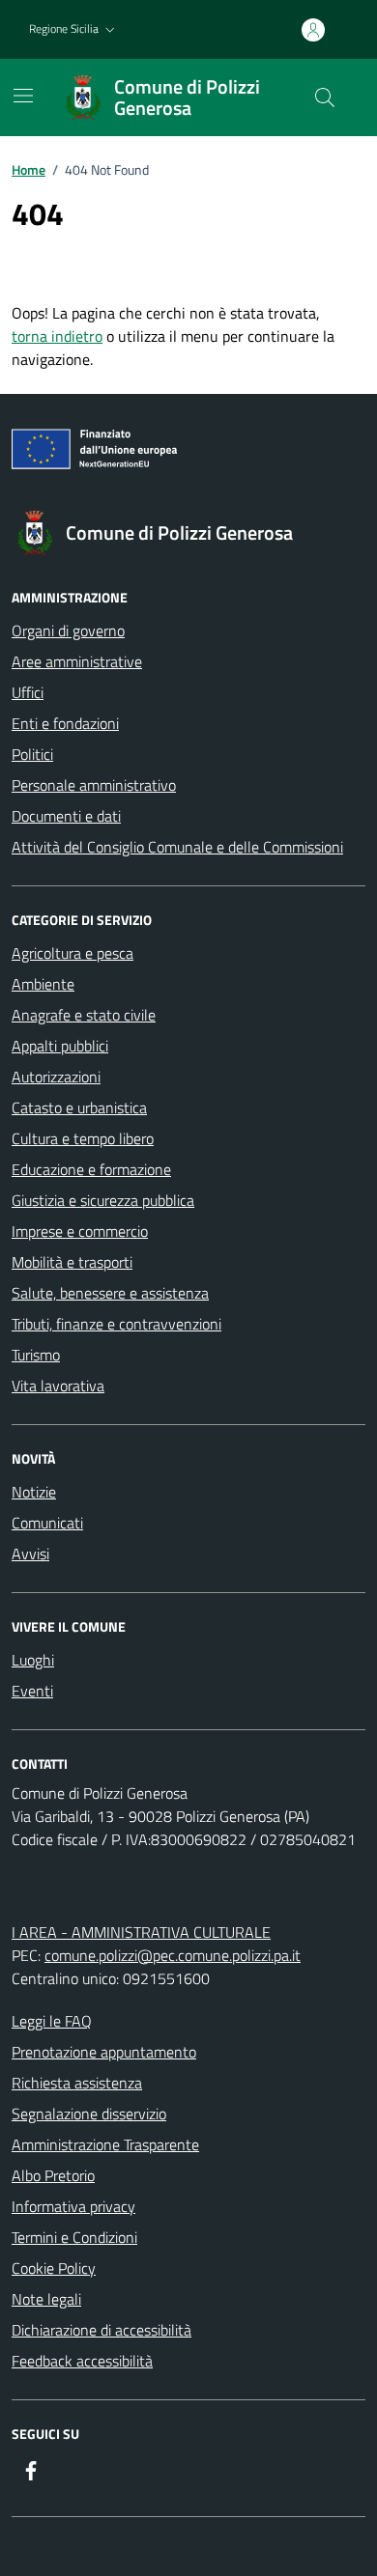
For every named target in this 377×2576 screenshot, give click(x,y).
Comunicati (47, 1523)
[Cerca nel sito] (325, 98)
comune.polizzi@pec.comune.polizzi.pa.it (173, 1955)
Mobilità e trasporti (72, 1262)
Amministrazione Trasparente (105, 2144)
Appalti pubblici (60, 1046)
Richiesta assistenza (77, 2083)
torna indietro (57, 336)
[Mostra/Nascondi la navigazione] (23, 96)
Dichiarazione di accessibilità (101, 2330)
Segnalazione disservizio (89, 2114)
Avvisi (30, 1554)
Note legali (46, 2299)
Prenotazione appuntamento (104, 2052)
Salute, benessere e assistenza (110, 1293)
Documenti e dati (66, 816)
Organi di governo (68, 630)
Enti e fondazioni (65, 723)
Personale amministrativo (94, 785)
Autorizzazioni (56, 1077)
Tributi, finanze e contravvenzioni (116, 1324)
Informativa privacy (73, 2206)
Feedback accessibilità (82, 2361)
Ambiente (43, 984)
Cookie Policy (54, 2268)
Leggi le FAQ (52, 2021)
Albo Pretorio (53, 2175)
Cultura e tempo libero (83, 1138)
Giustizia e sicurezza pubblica (103, 1200)
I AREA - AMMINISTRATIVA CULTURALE (141, 1932)
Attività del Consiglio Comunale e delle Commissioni (177, 847)
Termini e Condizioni (74, 2237)
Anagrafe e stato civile (84, 1015)
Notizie (34, 1492)
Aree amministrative (77, 661)
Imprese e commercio (80, 1231)
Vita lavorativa (58, 1386)
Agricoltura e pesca (72, 953)
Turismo (36, 1355)
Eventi (32, 1691)
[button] (74, 29)
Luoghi (33, 1660)
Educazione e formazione (91, 1169)
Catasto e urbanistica (79, 1107)
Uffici (28, 692)
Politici (32, 754)
